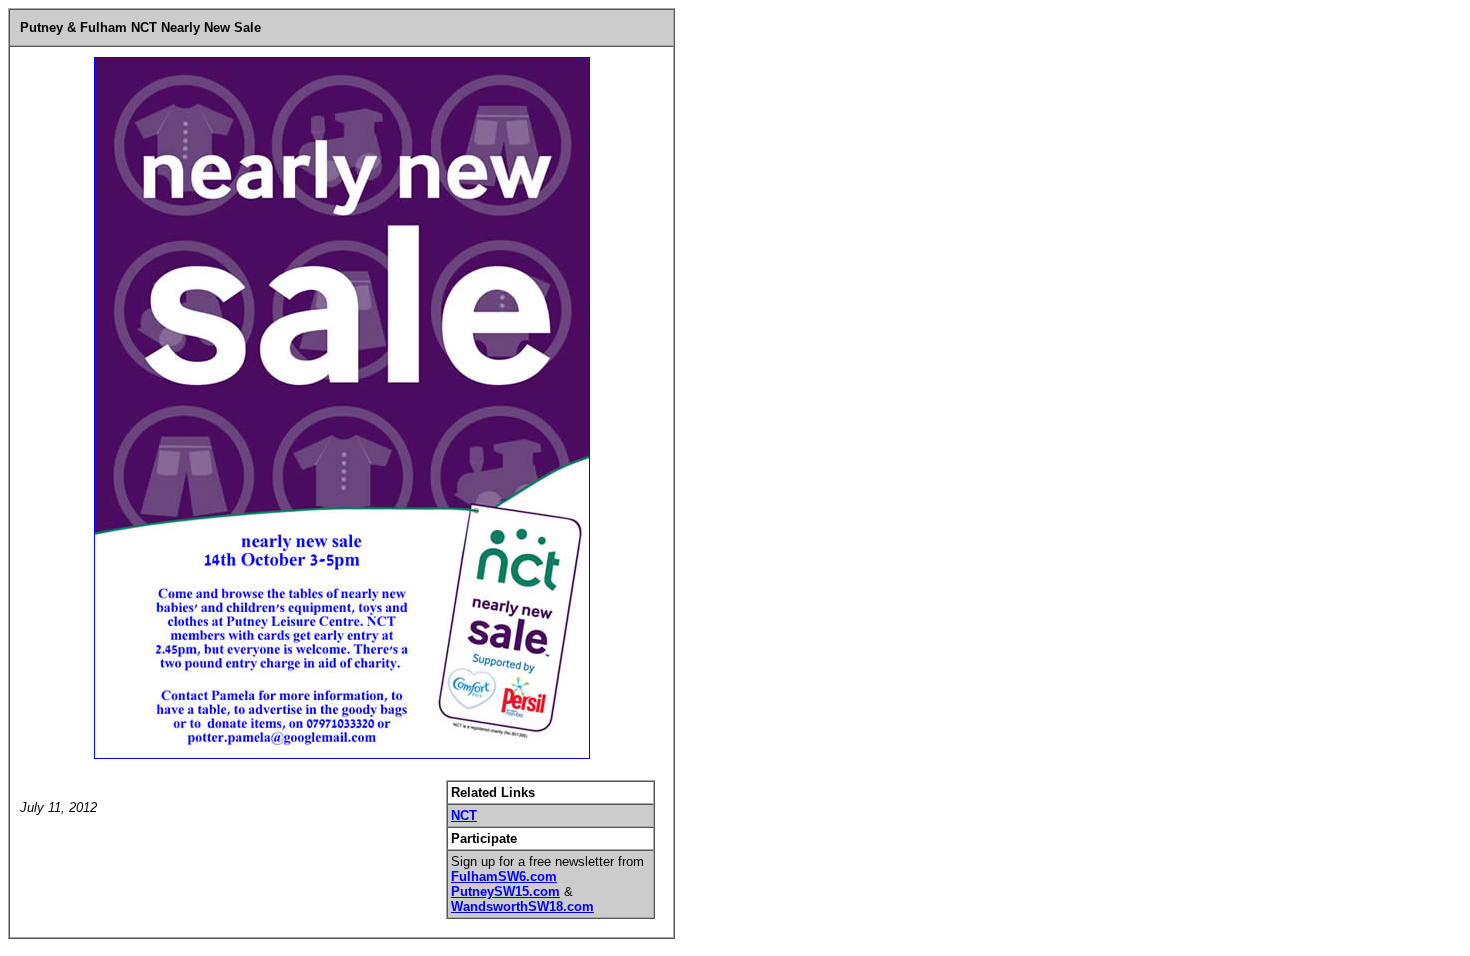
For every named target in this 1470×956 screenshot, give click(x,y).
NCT (464, 815)
